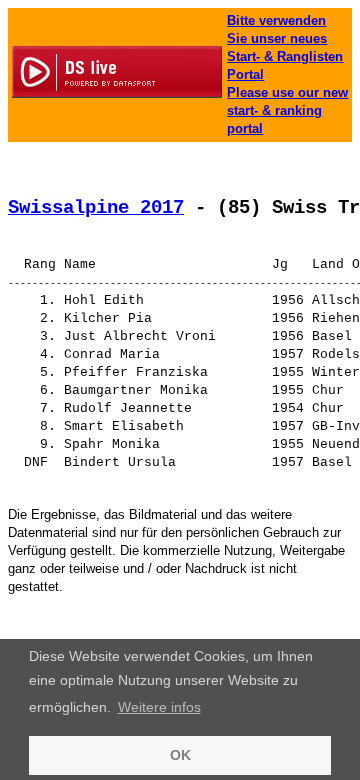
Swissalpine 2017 (96, 208)
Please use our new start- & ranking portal (287, 110)
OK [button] (180, 755)
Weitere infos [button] (159, 707)
